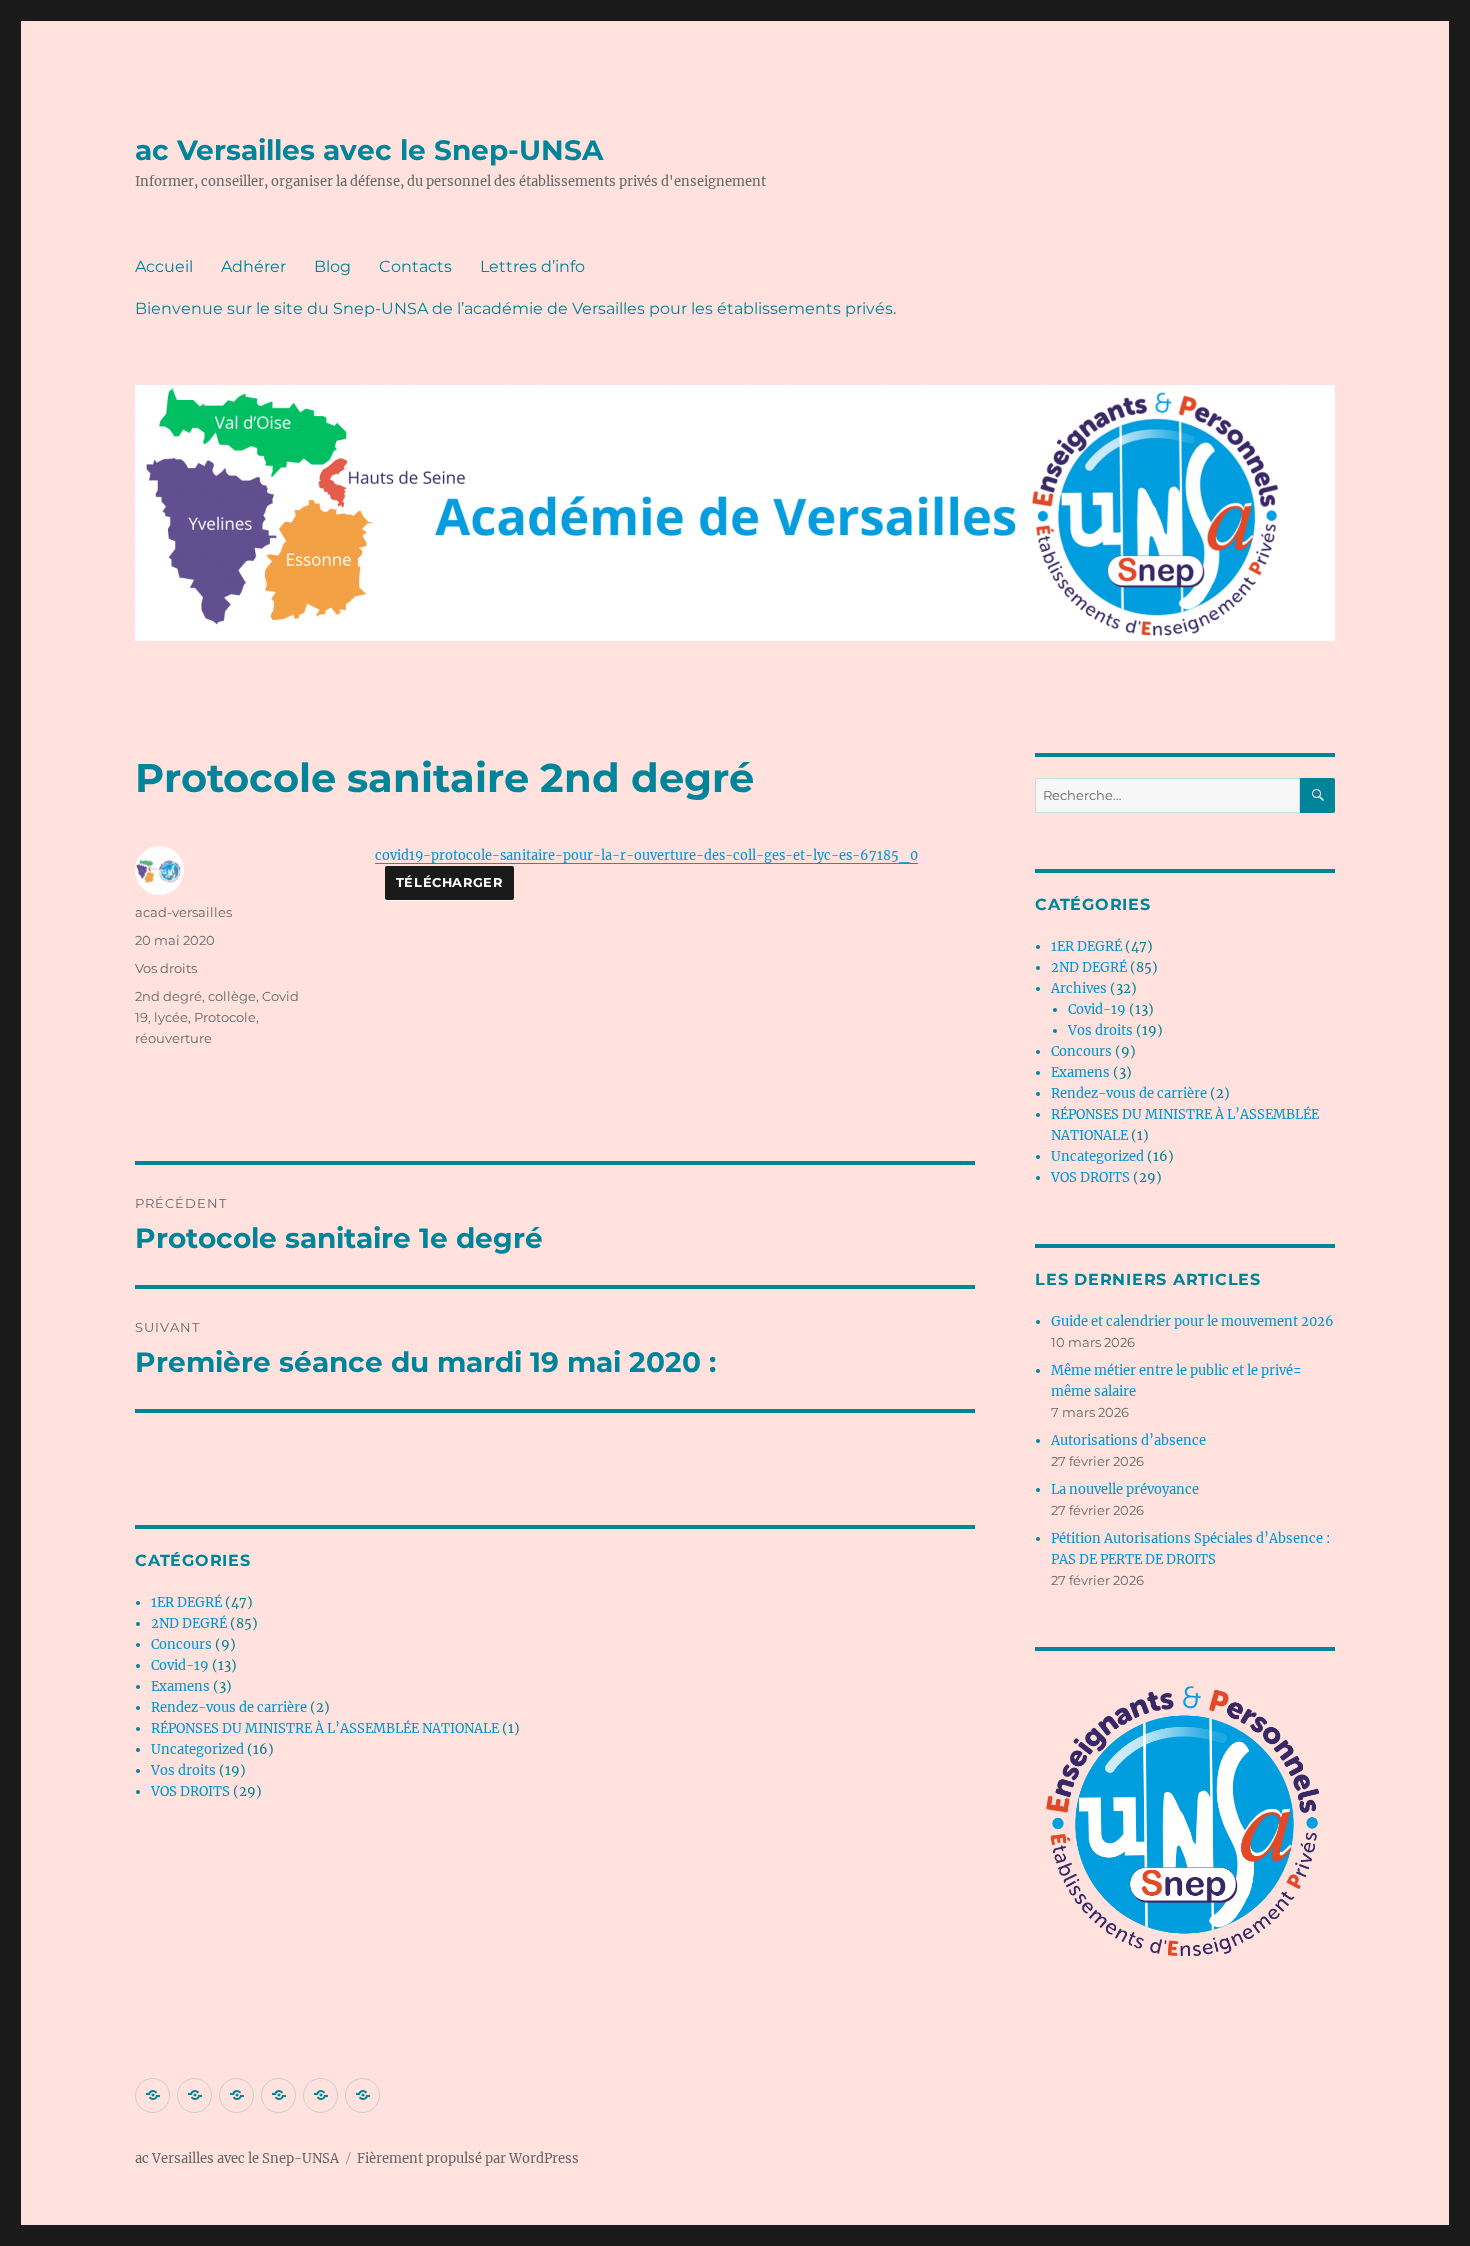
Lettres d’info (532, 266)
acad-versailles (183, 912)
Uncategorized (197, 1749)
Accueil (164, 266)
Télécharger (449, 882)
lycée (171, 1017)
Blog (332, 266)
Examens (180, 1686)
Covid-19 (180, 1665)
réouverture (173, 1038)
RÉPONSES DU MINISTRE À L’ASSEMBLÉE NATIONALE (325, 1728)
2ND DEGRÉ (189, 1623)
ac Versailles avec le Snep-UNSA (369, 150)
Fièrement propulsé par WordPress (468, 2158)
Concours (181, 1644)
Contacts (415, 266)
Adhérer (253, 266)
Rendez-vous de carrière (229, 1707)
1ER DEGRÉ (186, 1602)
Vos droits (166, 968)
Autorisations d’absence (1128, 1440)
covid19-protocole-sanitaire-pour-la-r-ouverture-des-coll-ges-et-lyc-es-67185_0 (646, 855)
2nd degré (168, 996)
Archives (1079, 988)
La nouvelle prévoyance (1125, 1489)
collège (232, 996)
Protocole (225, 1017)
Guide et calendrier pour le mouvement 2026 (1192, 1321)
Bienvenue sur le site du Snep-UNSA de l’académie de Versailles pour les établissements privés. (515, 308)
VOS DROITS (190, 1791)
